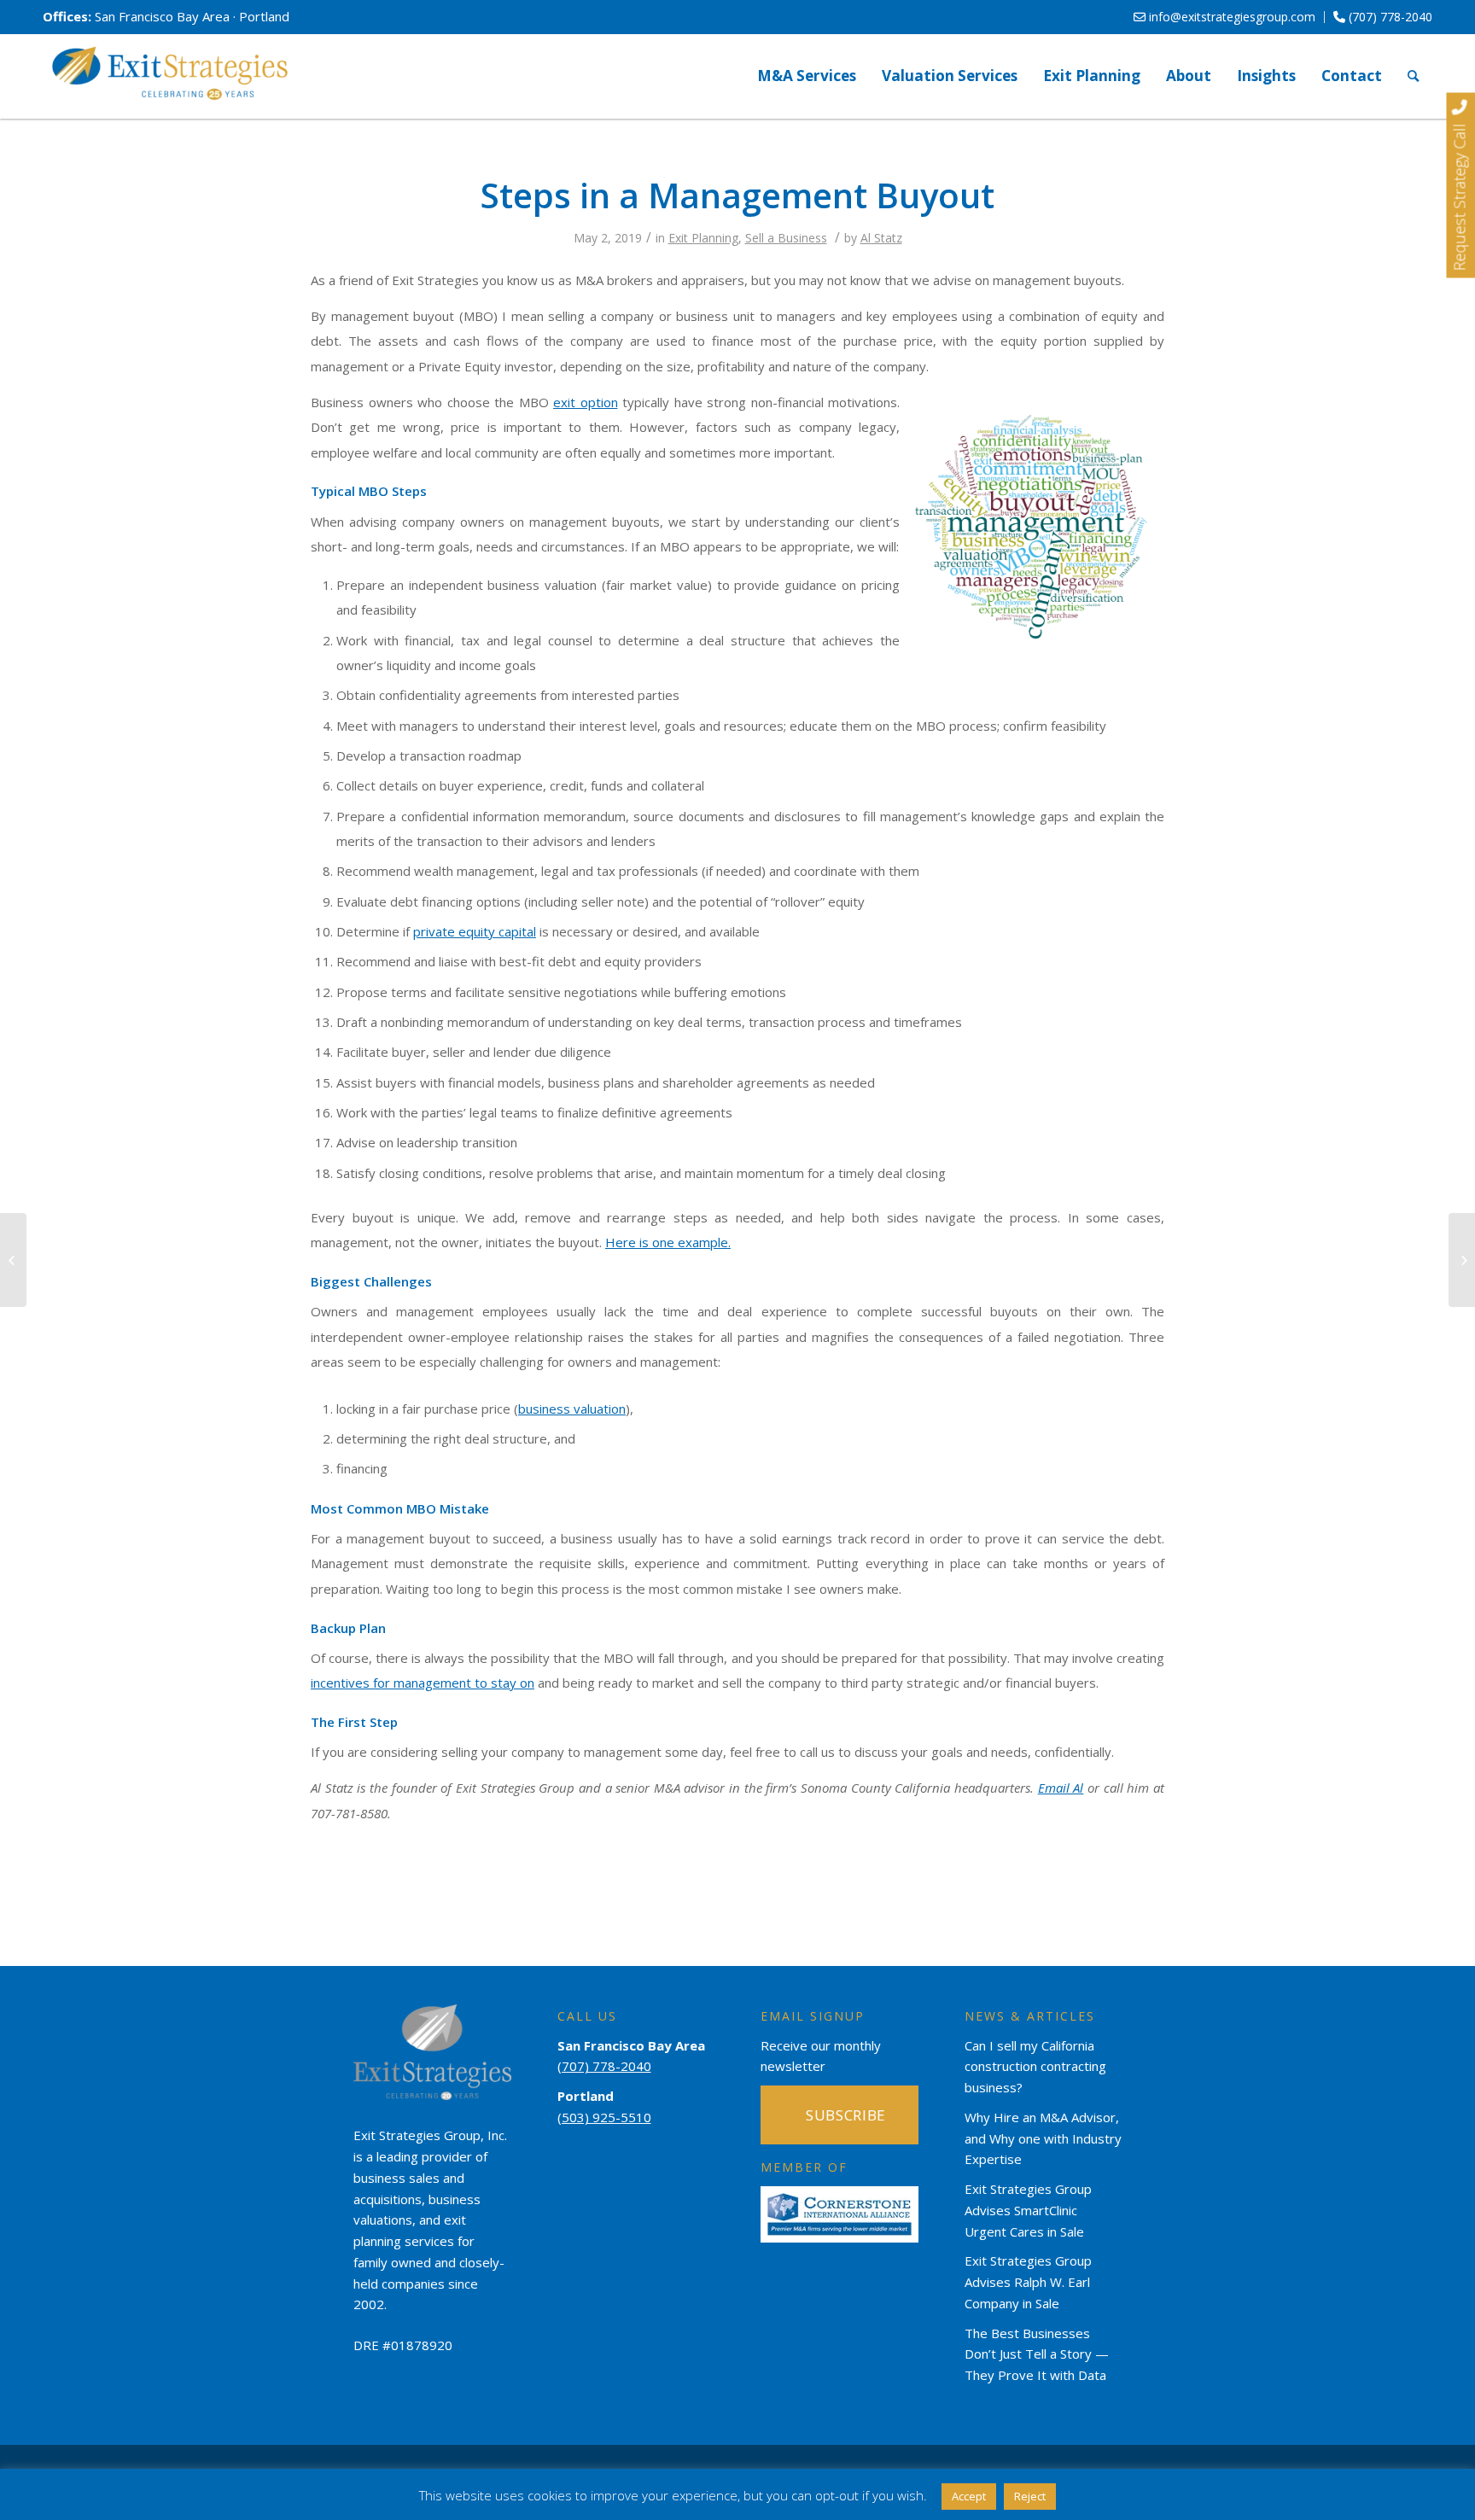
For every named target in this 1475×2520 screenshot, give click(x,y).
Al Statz (881, 238)
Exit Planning (703, 238)
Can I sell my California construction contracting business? (1035, 2067)
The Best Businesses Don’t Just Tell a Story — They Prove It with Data (1037, 2354)
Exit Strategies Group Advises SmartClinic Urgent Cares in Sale (1028, 2210)
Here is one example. (668, 1242)
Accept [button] (969, 2496)
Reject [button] (1030, 2496)
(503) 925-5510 (604, 2117)
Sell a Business (786, 238)
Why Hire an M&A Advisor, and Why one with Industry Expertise (1043, 2138)
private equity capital (475, 931)
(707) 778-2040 (1389, 17)
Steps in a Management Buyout (737, 195)
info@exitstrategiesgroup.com (1230, 17)
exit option (586, 402)
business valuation (572, 1409)
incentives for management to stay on (423, 1683)
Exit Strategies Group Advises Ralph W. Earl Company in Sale (1028, 2282)
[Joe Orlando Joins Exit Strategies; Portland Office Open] (13, 1260)
